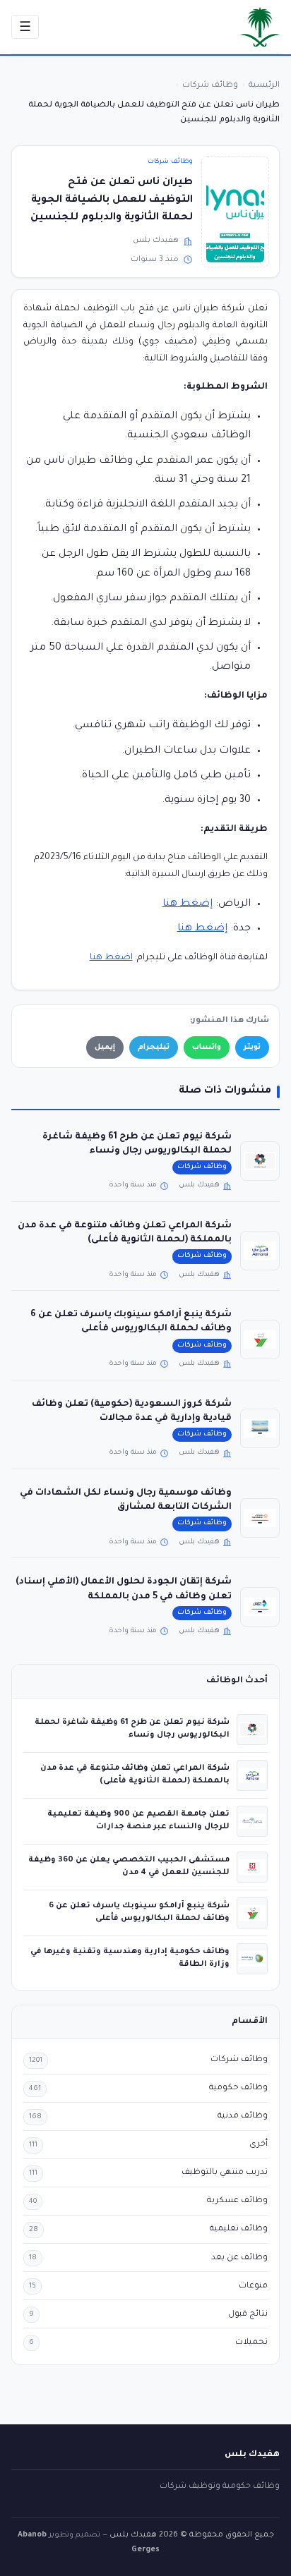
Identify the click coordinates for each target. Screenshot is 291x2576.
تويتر (252, 1047)
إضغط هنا (188, 904)
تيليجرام (154, 1047)
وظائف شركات (170, 162)
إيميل (105, 1047)
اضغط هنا (111, 958)
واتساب (207, 1047)
